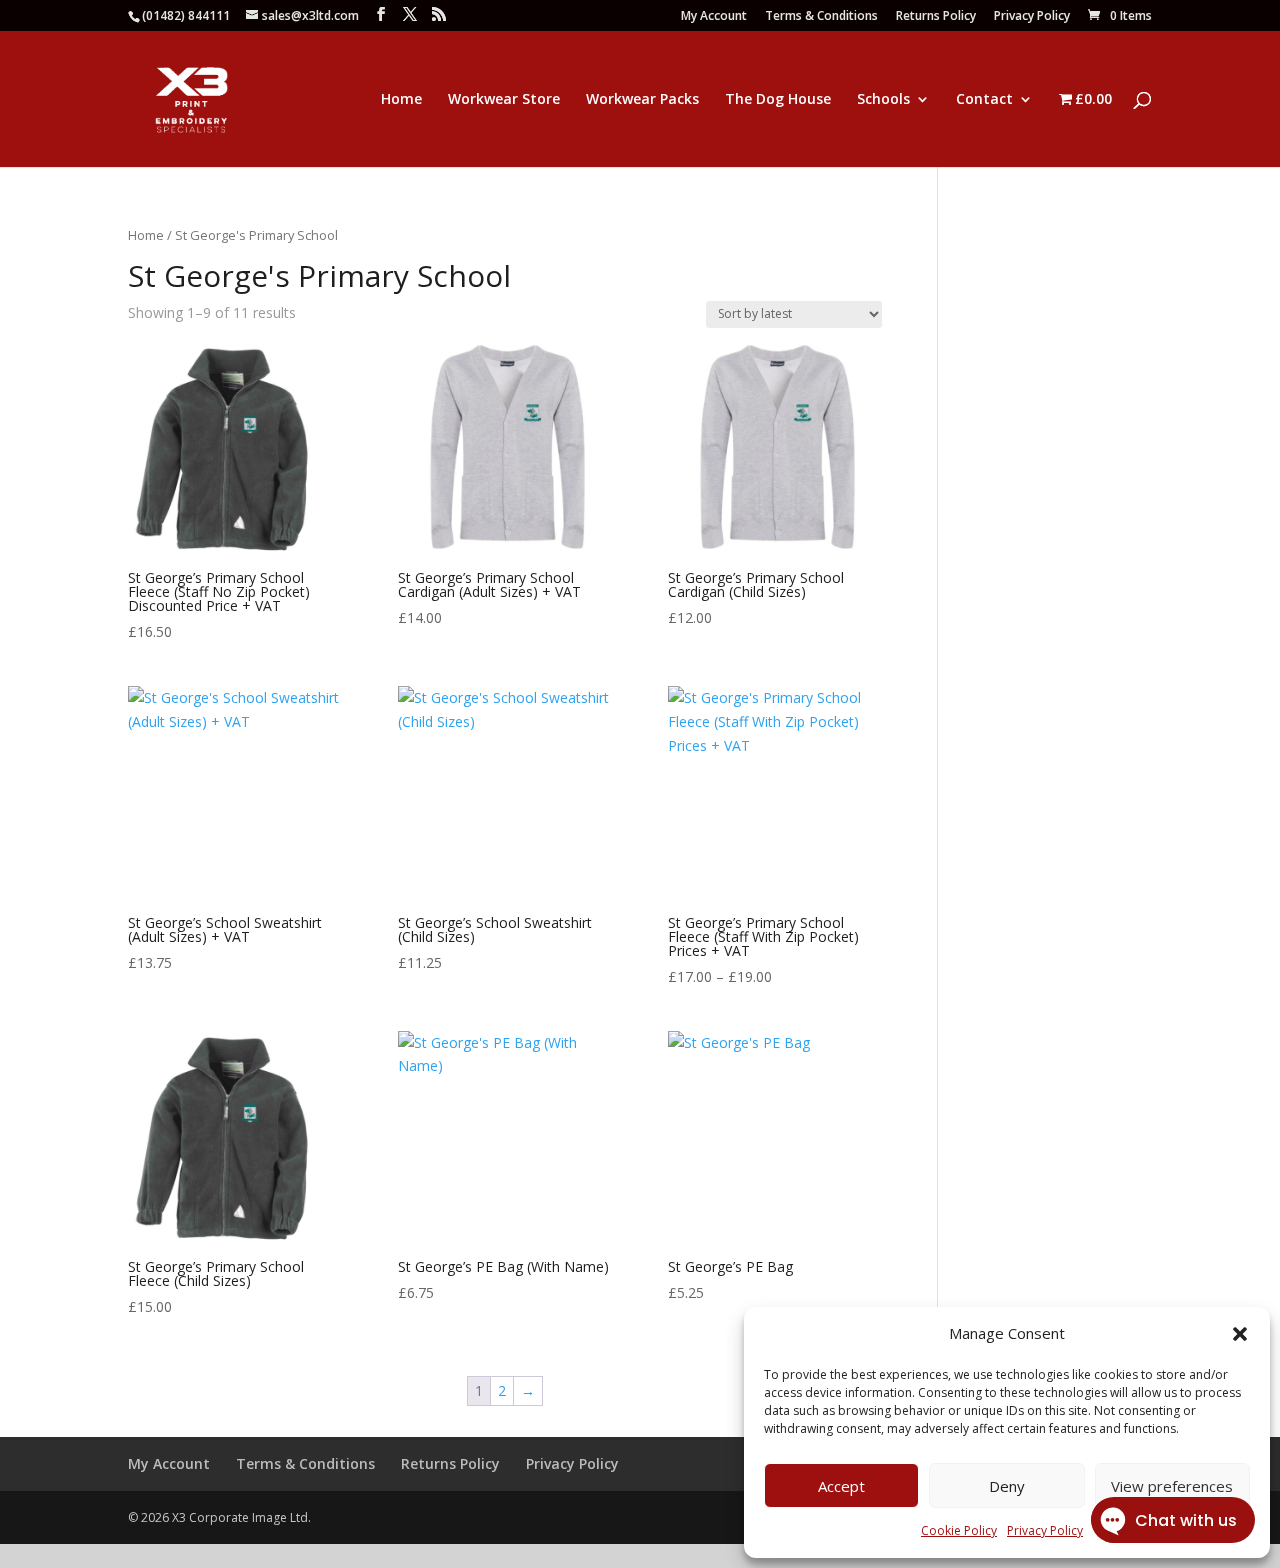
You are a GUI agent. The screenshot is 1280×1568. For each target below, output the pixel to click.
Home (401, 100)
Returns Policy (936, 17)
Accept (841, 1486)
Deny (1007, 1486)
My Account (714, 17)
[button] (1240, 1334)
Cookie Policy (959, 1530)
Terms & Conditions (821, 17)
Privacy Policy (1032, 17)
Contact (984, 100)
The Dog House (778, 100)
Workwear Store (504, 100)
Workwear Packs (642, 100)
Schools (883, 100)
